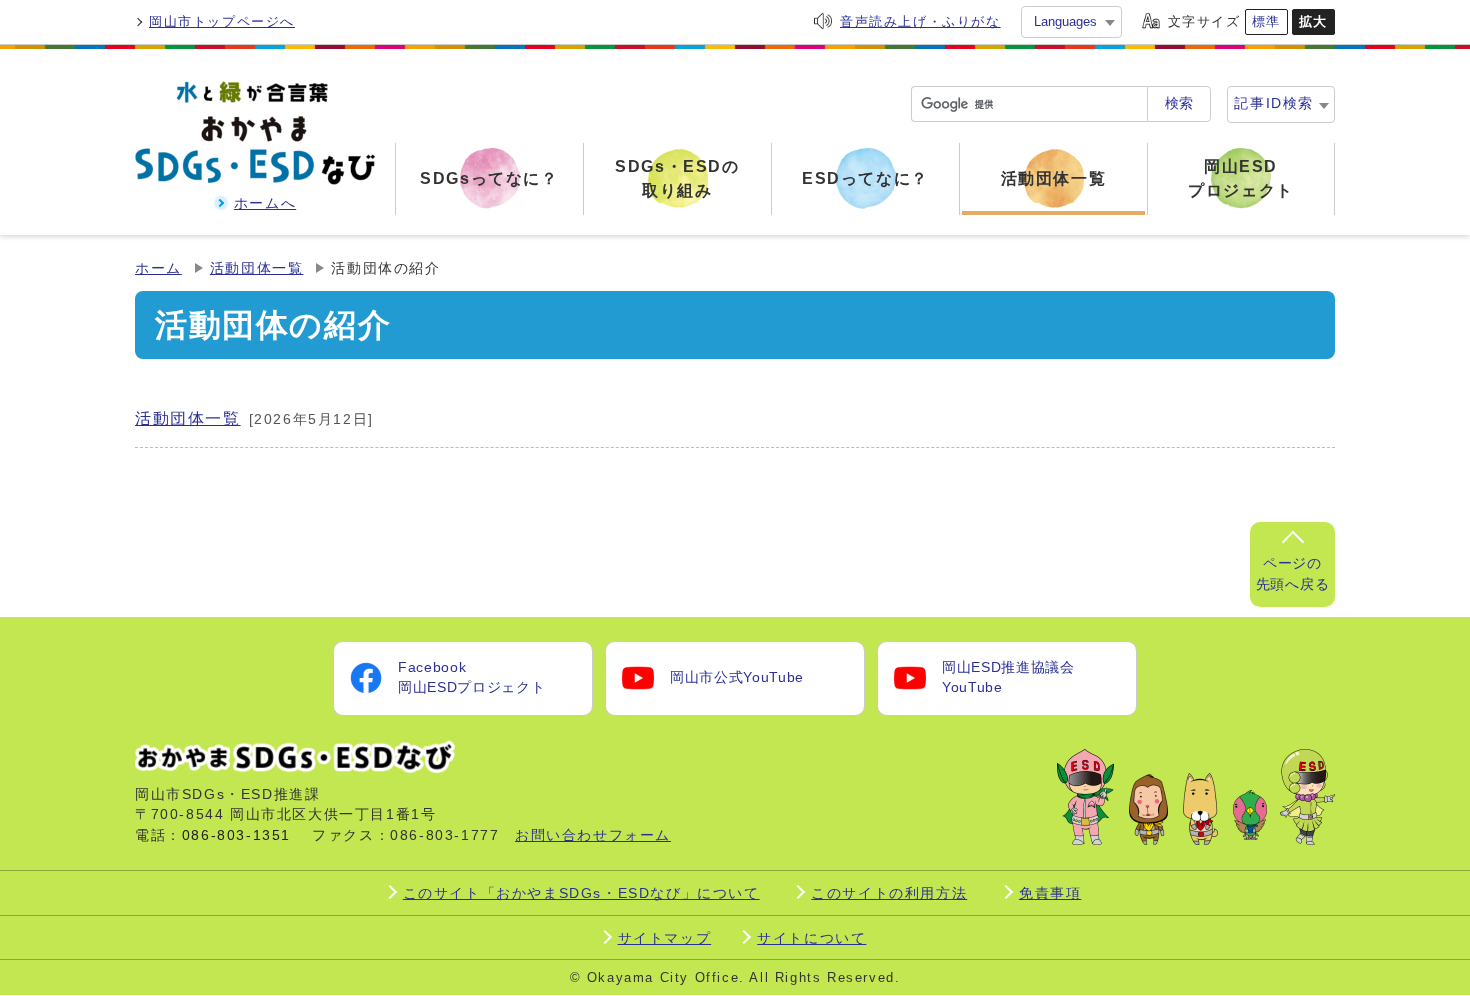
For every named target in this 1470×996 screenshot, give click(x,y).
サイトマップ (665, 938)
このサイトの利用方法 (889, 893)
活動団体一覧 (257, 268)
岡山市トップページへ (222, 21)
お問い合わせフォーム (593, 835)
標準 (1266, 21)
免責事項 (1050, 893)
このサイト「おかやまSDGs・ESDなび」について (581, 893)
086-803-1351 (236, 835)
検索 (1179, 103)
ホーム (158, 268)
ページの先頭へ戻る (1292, 573)
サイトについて (811, 938)
